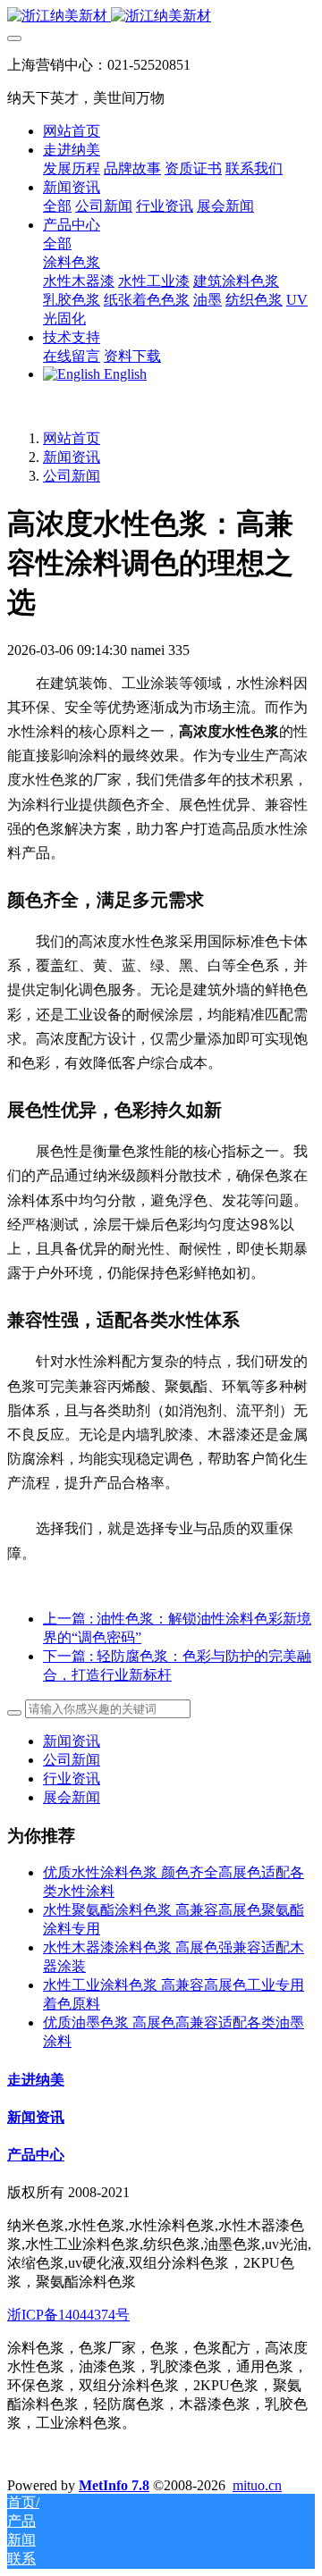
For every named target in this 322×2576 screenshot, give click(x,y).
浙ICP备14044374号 (68, 2315)
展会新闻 (72, 1797)
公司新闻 (72, 476)
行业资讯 (72, 1779)
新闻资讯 (72, 457)
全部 (57, 206)
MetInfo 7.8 (114, 2485)
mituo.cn (257, 2485)
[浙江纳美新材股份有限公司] (161, 17)
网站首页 (72, 131)
